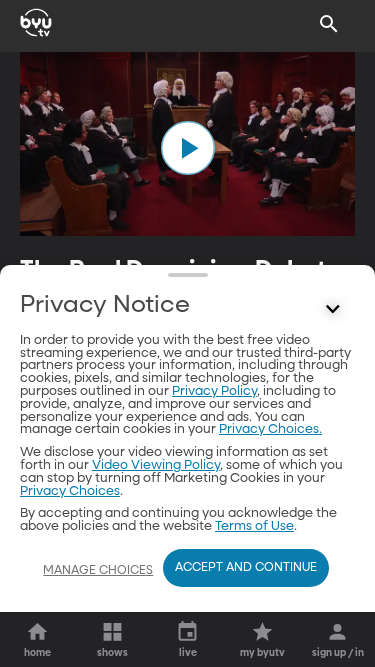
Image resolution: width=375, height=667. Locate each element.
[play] (188, 148)
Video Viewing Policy (156, 465)
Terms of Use (254, 526)
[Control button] (333, 310)
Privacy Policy (214, 391)
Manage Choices (98, 571)
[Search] (329, 24)
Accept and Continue (246, 568)
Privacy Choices (70, 491)
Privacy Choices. (270, 429)
